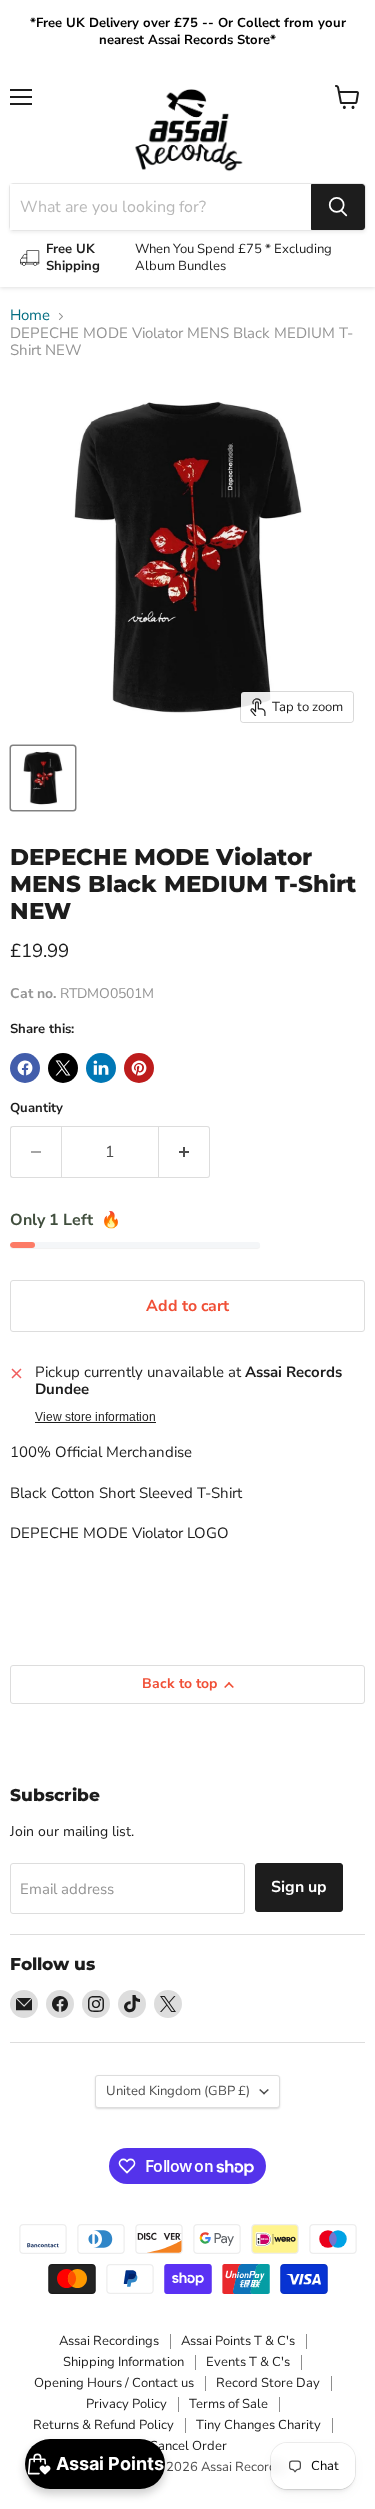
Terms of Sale (228, 2404)
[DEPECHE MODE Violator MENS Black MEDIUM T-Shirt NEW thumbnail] (43, 778)
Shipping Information (123, 2362)
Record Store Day (268, 2383)
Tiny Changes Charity (258, 2425)
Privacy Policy (126, 2404)
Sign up (299, 1887)
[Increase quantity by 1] (184, 1152)
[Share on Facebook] (25, 1068)
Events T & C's (248, 2362)
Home (30, 315)
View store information (95, 1417)
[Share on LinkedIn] (101, 1068)
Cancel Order (188, 2446)
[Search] (338, 207)
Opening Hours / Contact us (114, 2383)
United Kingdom (178, 2091)
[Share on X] (63, 1068)
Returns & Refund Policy (103, 2425)
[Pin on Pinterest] (139, 1068)
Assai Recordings (109, 2341)
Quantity (36, 1108)
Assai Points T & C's (238, 2341)
